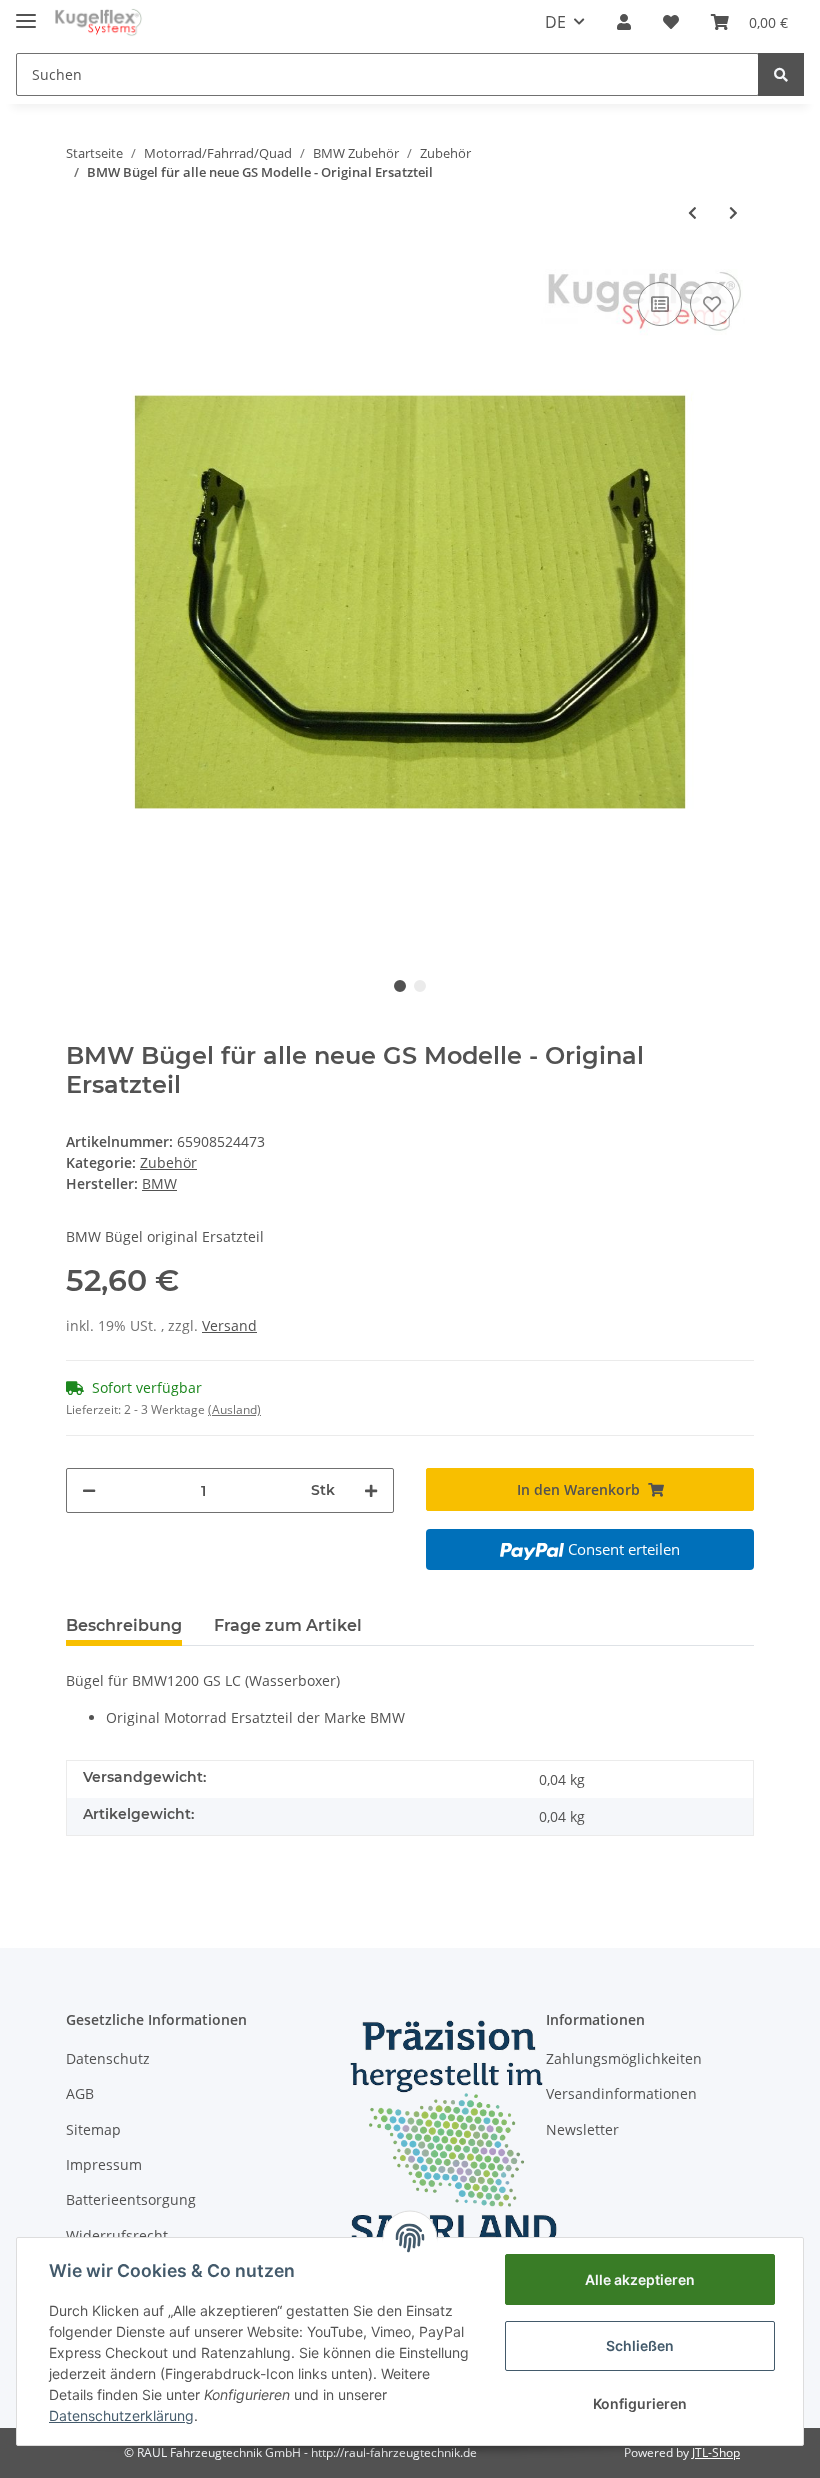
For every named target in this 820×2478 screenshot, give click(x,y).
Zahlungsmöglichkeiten (624, 2058)
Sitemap (93, 2129)
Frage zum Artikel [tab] (288, 1625)
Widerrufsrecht (117, 2235)
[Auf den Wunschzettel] (712, 304)
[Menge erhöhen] (371, 1490)
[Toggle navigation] (26, 12)
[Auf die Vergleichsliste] (660, 304)
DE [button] (555, 22)
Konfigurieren (640, 2403)
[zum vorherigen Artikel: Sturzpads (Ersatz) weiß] (692, 212)
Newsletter (582, 2129)
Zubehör (168, 1162)
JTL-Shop (716, 2452)
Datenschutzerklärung (121, 2415)
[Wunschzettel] (671, 22)
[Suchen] (781, 74)
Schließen (640, 2345)
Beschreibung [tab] (124, 1625)
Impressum (104, 2164)
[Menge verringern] (89, 1490)
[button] (624, 22)
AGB (80, 2093)
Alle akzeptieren (640, 2279)
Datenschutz (108, 2058)
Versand (229, 1325)
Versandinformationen (621, 2093)
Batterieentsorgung (131, 2199)
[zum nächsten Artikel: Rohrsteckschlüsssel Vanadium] (733, 212)
